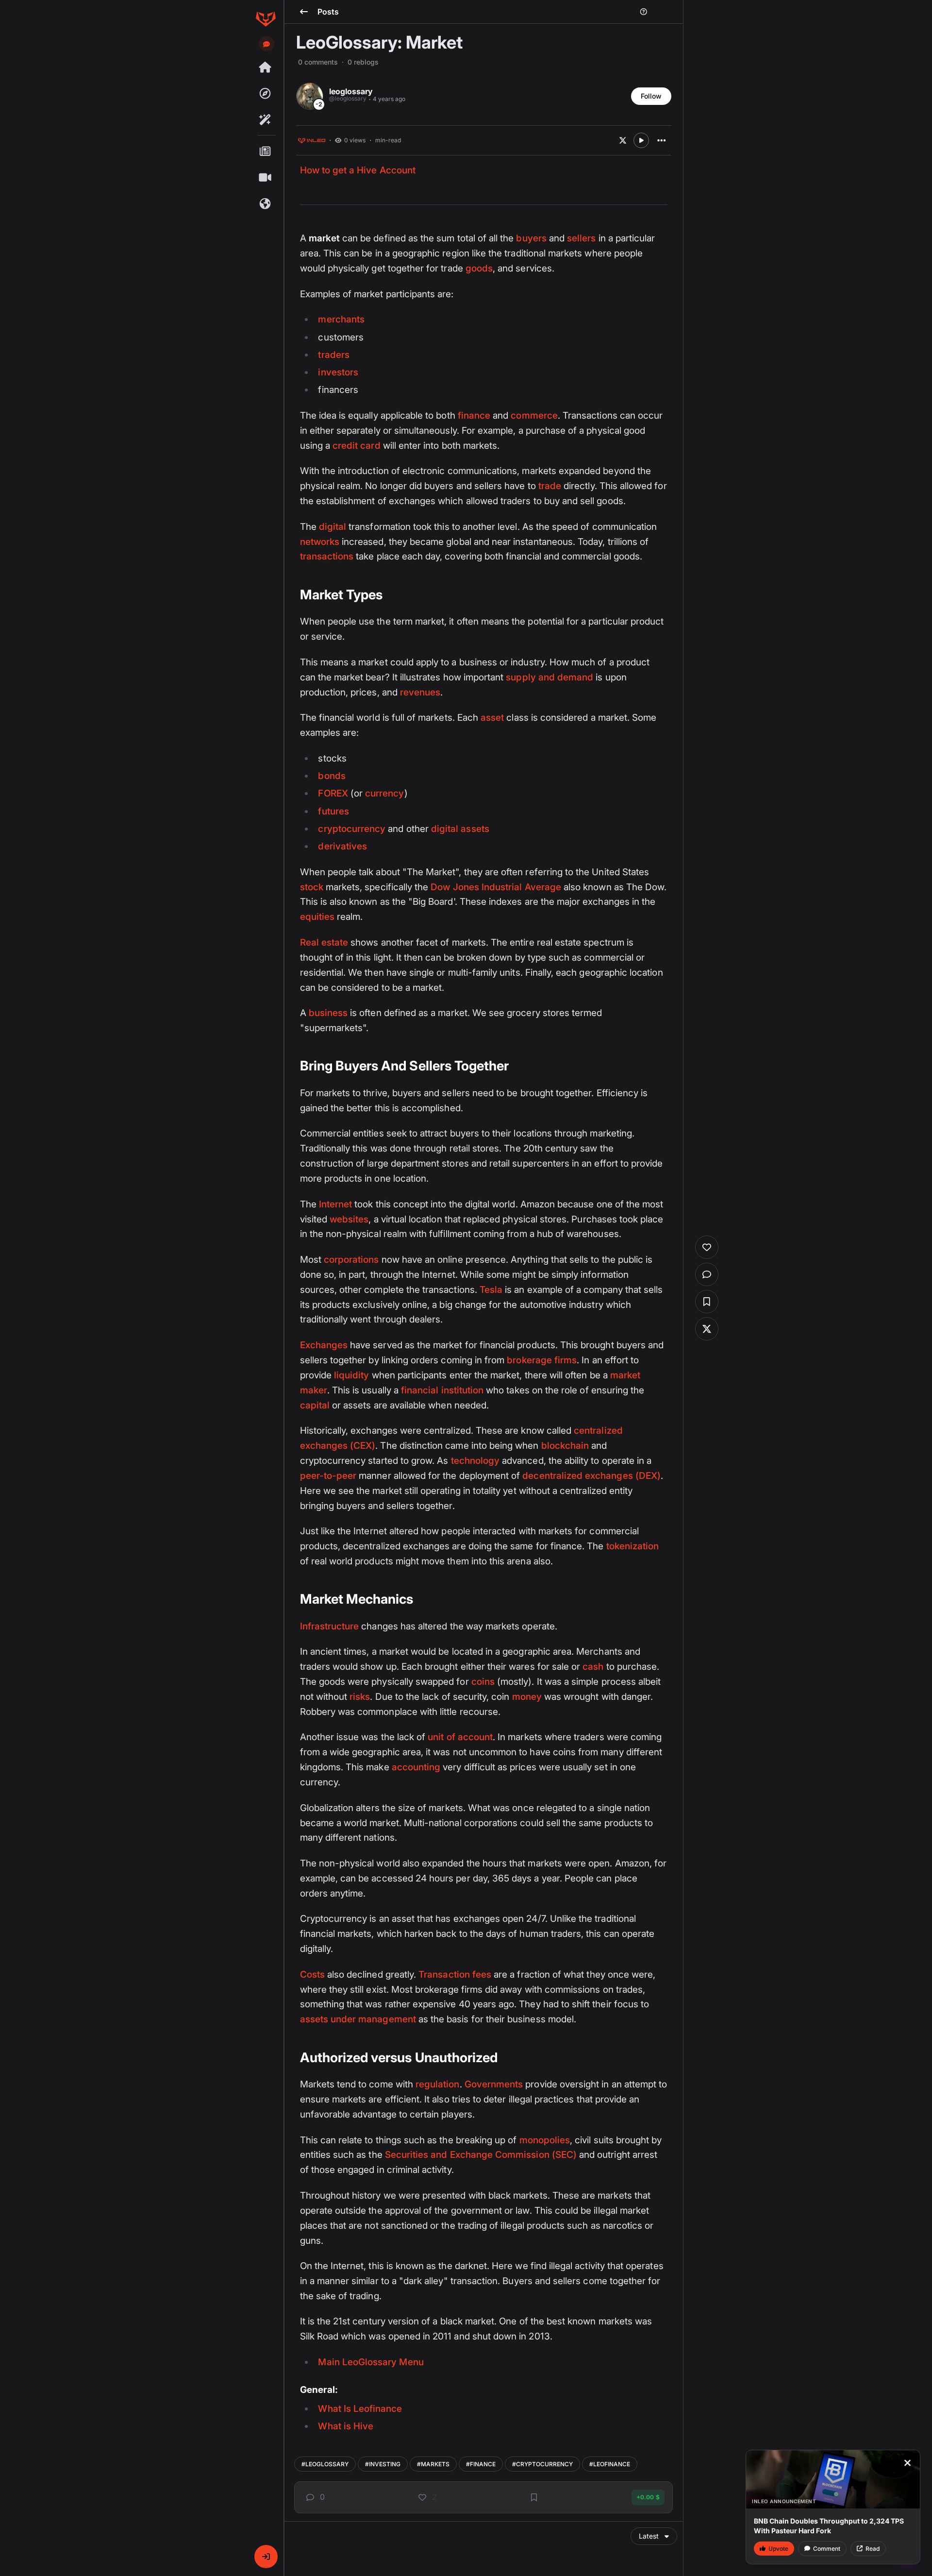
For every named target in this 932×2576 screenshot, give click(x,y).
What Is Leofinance (360, 2409)
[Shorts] (266, 178)
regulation (438, 2084)
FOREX (333, 793)
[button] (266, 2557)
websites (349, 1219)
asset (492, 718)
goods (479, 268)
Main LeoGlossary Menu (371, 2362)
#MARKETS (433, 2464)
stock (312, 887)
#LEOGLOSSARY (325, 2464)
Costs (312, 1974)
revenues (420, 692)
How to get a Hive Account (358, 170)
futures (333, 811)
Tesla (491, 1290)
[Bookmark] (534, 2497)
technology (475, 1461)
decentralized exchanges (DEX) (591, 1476)
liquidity (352, 1375)
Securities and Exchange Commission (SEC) (481, 2155)
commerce (534, 415)
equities (317, 917)
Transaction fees (455, 1974)
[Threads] (266, 68)
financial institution (442, 1390)
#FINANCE (481, 2464)
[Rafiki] (266, 120)
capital (315, 1405)
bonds (332, 776)
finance (474, 415)
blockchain (565, 1446)
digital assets (460, 829)
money (527, 1697)
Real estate (324, 942)
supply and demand (549, 677)
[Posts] (266, 152)
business (328, 1013)
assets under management (358, 2019)
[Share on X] (623, 140)
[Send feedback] (266, 44)
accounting (416, 1767)
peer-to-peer (328, 1476)
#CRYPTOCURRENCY (542, 2464)
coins (483, 1682)
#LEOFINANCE (610, 2464)
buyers (531, 238)
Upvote (778, 2549)
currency (384, 793)
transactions (327, 556)
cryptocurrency (352, 829)
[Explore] (266, 94)
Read (873, 2549)
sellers (581, 238)
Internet (335, 1204)
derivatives (342, 846)
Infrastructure (330, 1626)
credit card (357, 446)
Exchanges (324, 1345)
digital (333, 527)
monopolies (545, 2140)
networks (320, 542)
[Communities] (266, 204)
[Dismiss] (907, 2463)
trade (550, 486)
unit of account (460, 1737)
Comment (827, 2549)
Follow (651, 96)
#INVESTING (383, 2464)
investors (338, 372)
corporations (351, 1260)
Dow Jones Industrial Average (496, 887)
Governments (494, 2084)
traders (333, 355)
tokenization (633, 1546)
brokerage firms (542, 1360)
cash (593, 1667)
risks (360, 1697)
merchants (341, 319)
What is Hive (346, 2426)
